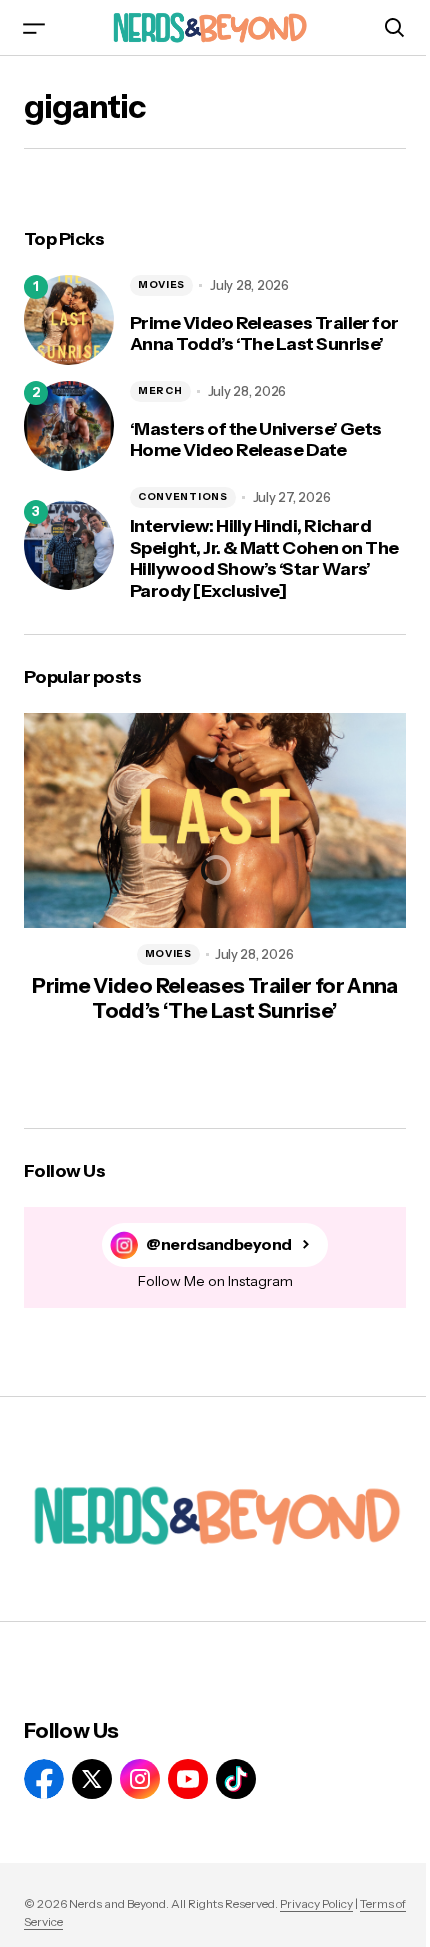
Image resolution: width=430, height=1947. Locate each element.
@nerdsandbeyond (219, 1244)
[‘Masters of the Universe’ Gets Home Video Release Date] (69, 426)
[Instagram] (140, 1779)
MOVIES (161, 284)
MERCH (160, 390)
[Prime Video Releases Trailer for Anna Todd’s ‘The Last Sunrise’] (69, 320)
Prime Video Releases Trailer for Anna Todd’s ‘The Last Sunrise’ (264, 334)
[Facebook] (44, 1779)
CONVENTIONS (183, 496)
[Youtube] (188, 1779)
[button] (34, 27)
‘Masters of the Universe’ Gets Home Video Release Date (256, 440)
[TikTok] (236, 1779)
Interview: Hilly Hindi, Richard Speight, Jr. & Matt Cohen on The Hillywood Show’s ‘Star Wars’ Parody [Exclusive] (264, 559)
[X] (92, 1779)
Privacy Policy (316, 1903)
